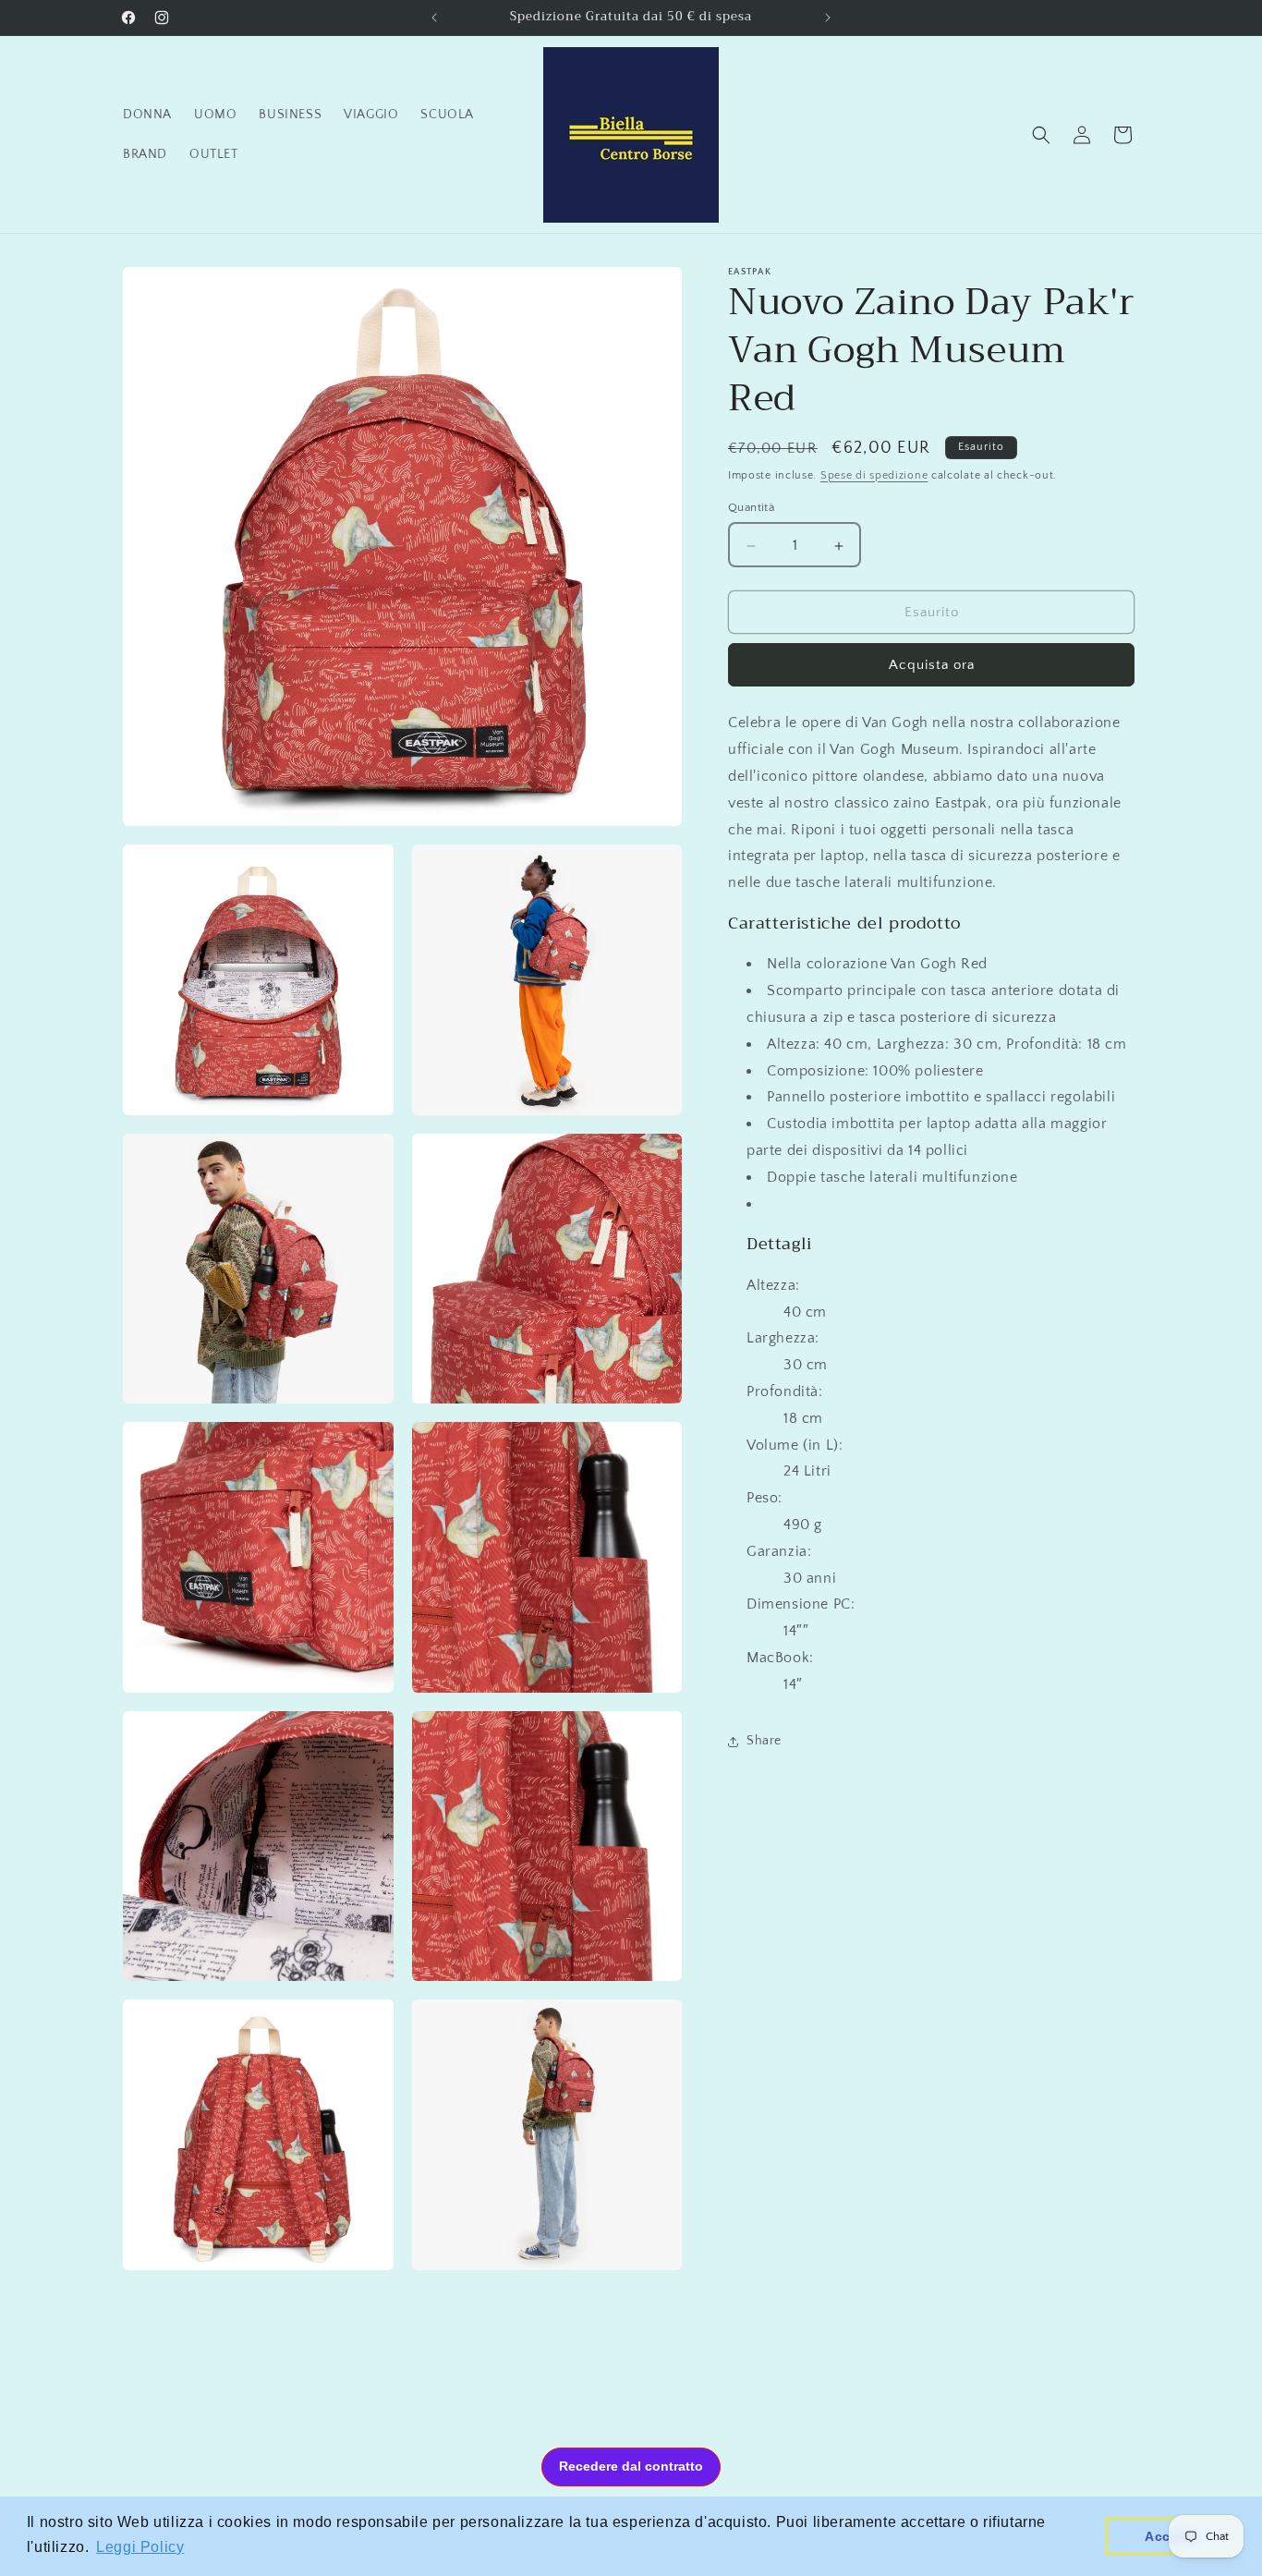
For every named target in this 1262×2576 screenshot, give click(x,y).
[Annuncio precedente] (434, 18)
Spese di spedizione (874, 475)
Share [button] (764, 1741)
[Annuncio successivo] (828, 18)
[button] (1041, 135)
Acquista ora (932, 666)
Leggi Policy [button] (140, 2547)
